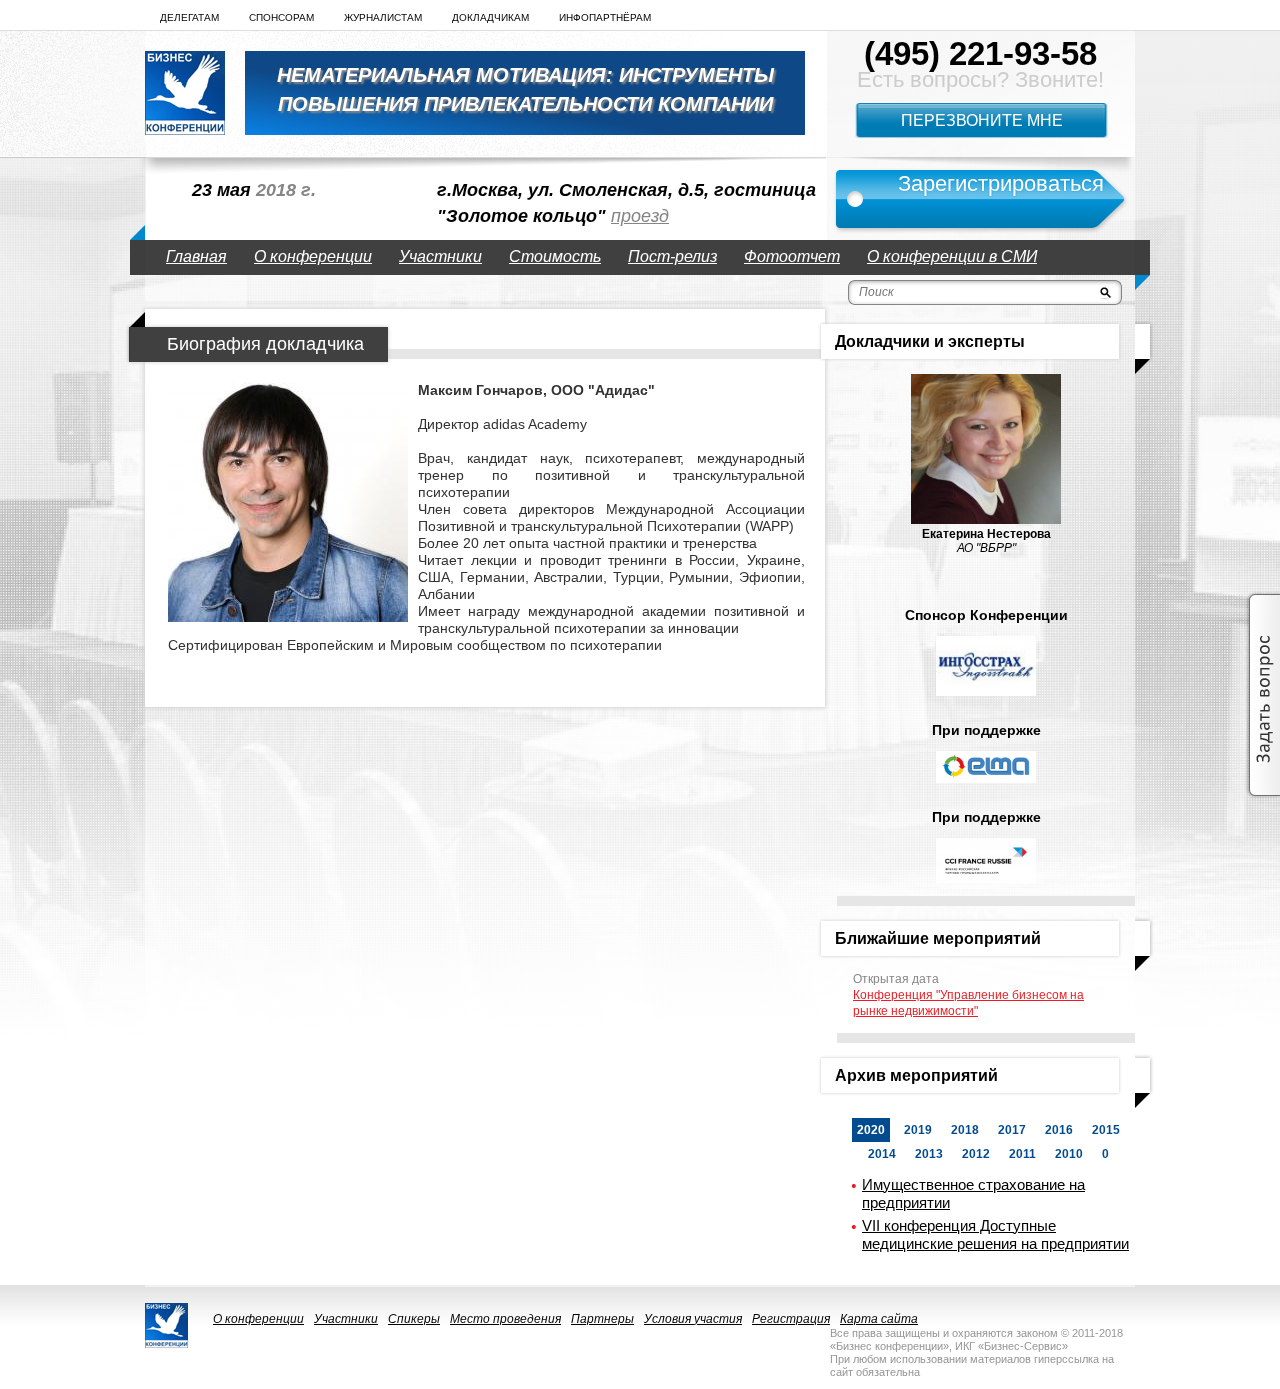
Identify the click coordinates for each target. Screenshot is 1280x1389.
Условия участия (693, 1319)
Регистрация (791, 1319)
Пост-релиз (672, 256)
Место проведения (505, 1319)
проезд (640, 216)
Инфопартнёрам (605, 17)
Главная (196, 256)
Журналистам (383, 17)
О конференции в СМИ (952, 256)
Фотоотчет (792, 256)
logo (185, 93)
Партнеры (602, 1319)
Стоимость (555, 256)
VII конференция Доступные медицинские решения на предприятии (995, 1234)
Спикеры (414, 1319)
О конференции (313, 256)
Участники (440, 256)
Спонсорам (281, 17)
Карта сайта (879, 1319)
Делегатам (189, 17)
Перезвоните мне (982, 120)
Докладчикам (490, 17)
